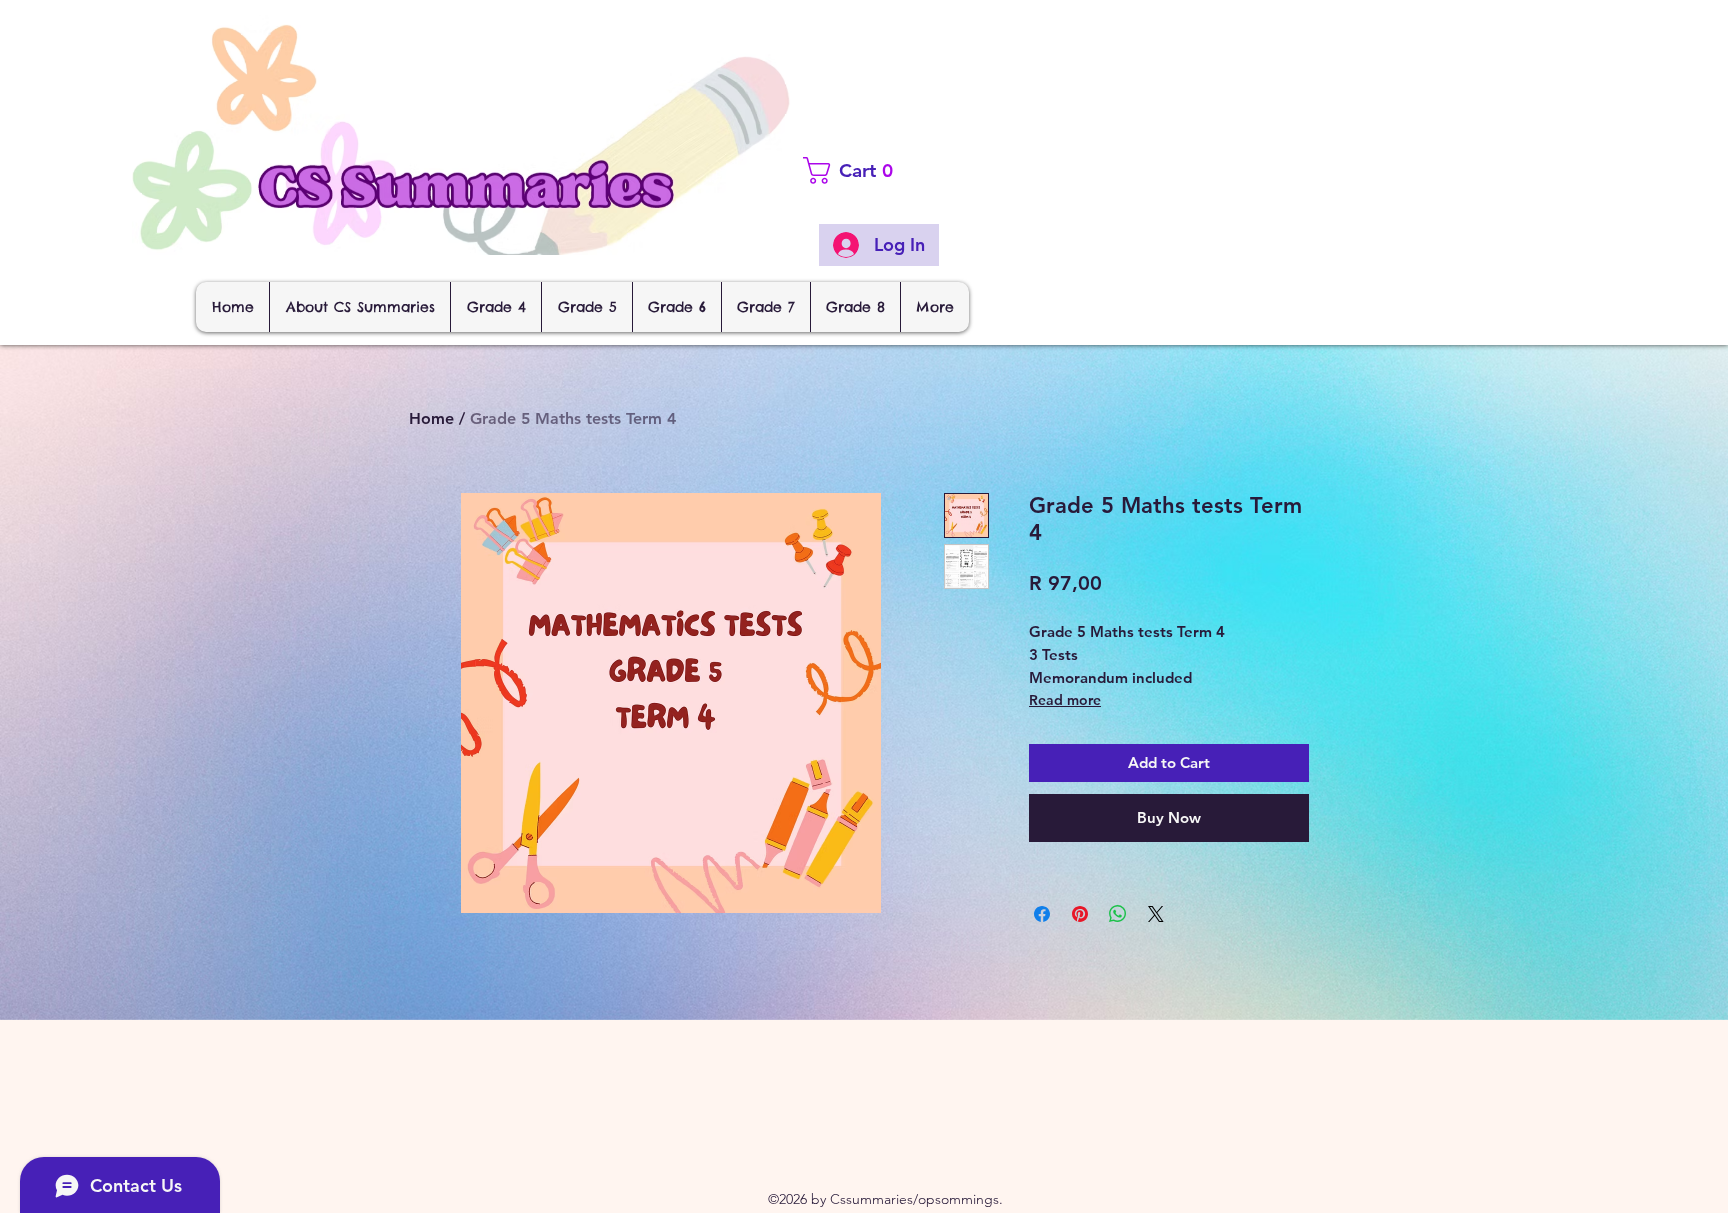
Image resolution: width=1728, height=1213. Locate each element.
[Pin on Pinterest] (1080, 914)
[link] (886, 170)
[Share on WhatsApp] (1118, 914)
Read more (1065, 700)
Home (431, 418)
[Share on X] (1156, 914)
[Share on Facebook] (1042, 914)
